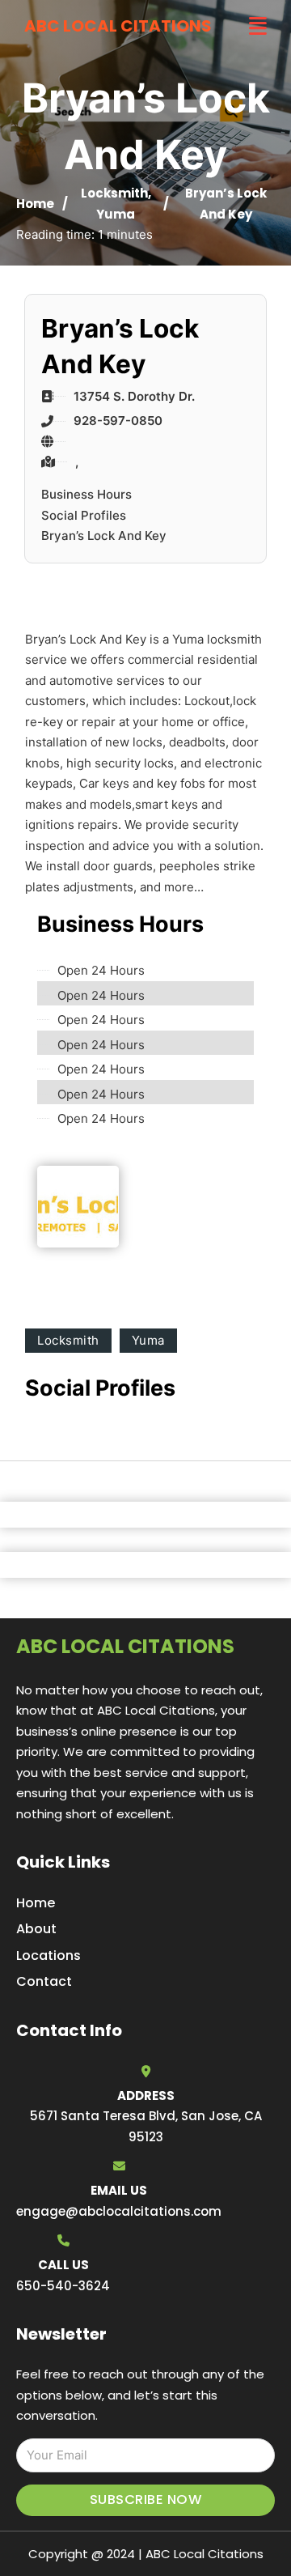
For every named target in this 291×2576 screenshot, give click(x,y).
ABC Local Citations (118, 26)
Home (35, 204)
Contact (44, 1981)
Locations (48, 1955)
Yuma (116, 214)
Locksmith (114, 193)
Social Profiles (84, 515)
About (36, 1929)
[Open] (258, 26)
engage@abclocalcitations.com (119, 2211)
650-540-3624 (63, 2286)
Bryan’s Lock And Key (104, 536)
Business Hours (86, 494)
